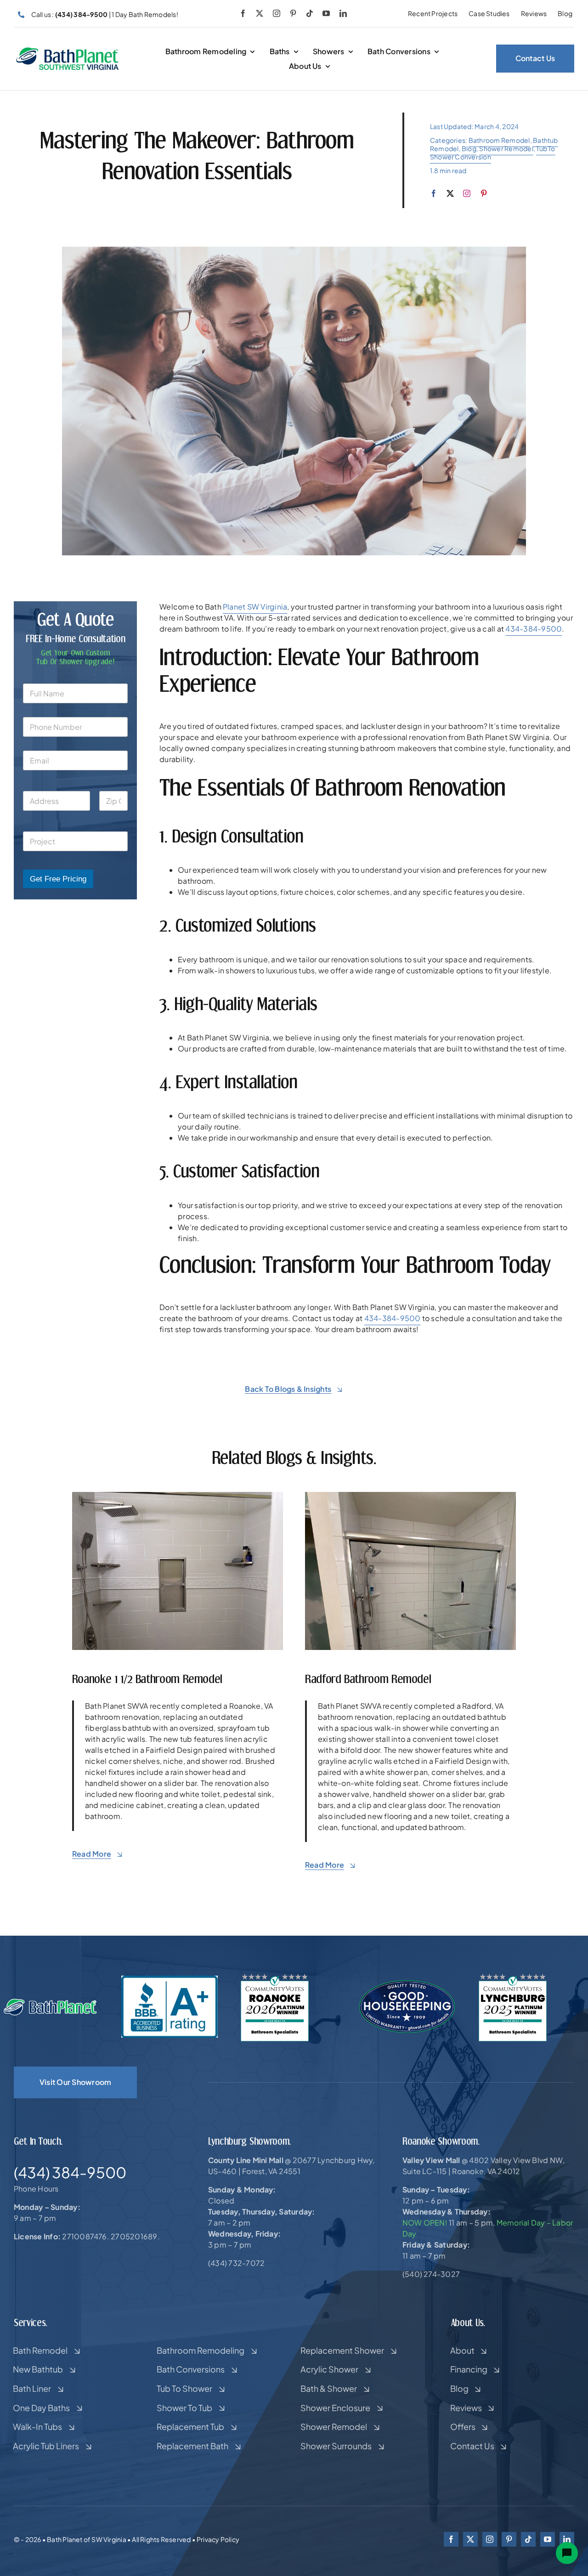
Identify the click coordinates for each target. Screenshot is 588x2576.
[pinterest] (293, 13)
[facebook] (243, 13)
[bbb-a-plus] (169, 1979)
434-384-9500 (534, 629)
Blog (469, 148)
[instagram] (277, 13)
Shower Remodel (506, 148)
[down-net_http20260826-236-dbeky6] (178, 1495)
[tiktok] (310, 13)
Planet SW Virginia (255, 607)
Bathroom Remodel (499, 140)
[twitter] (260, 13)
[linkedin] (343, 13)
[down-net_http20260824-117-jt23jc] (410, 1495)
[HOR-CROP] (68, 50)
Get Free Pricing (58, 879)
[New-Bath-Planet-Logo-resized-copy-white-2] (51, 2002)
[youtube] (326, 13)
